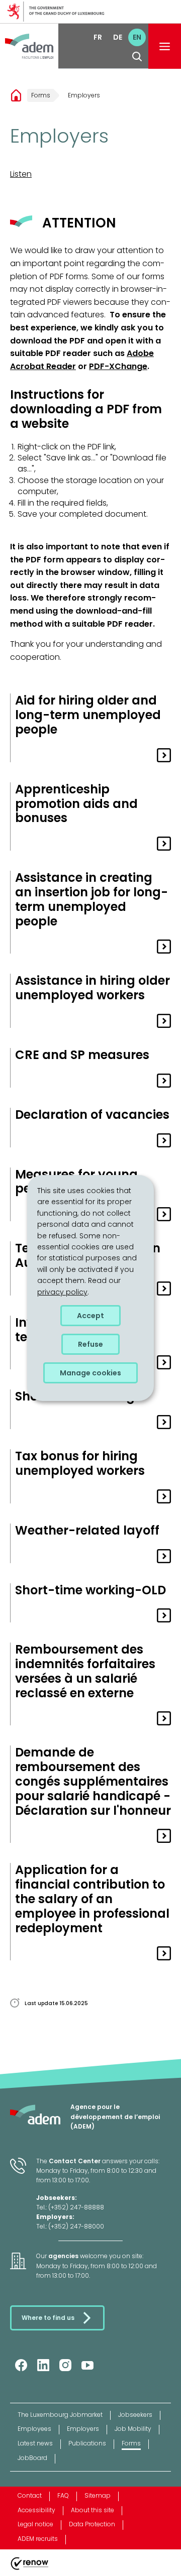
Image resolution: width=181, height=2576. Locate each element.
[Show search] (137, 56)
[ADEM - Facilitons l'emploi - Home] (29, 46)
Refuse (90, 1344)
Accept (90, 1316)
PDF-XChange (118, 366)
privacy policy (62, 1292)
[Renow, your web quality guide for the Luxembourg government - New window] (30, 2570)
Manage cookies (90, 1373)
